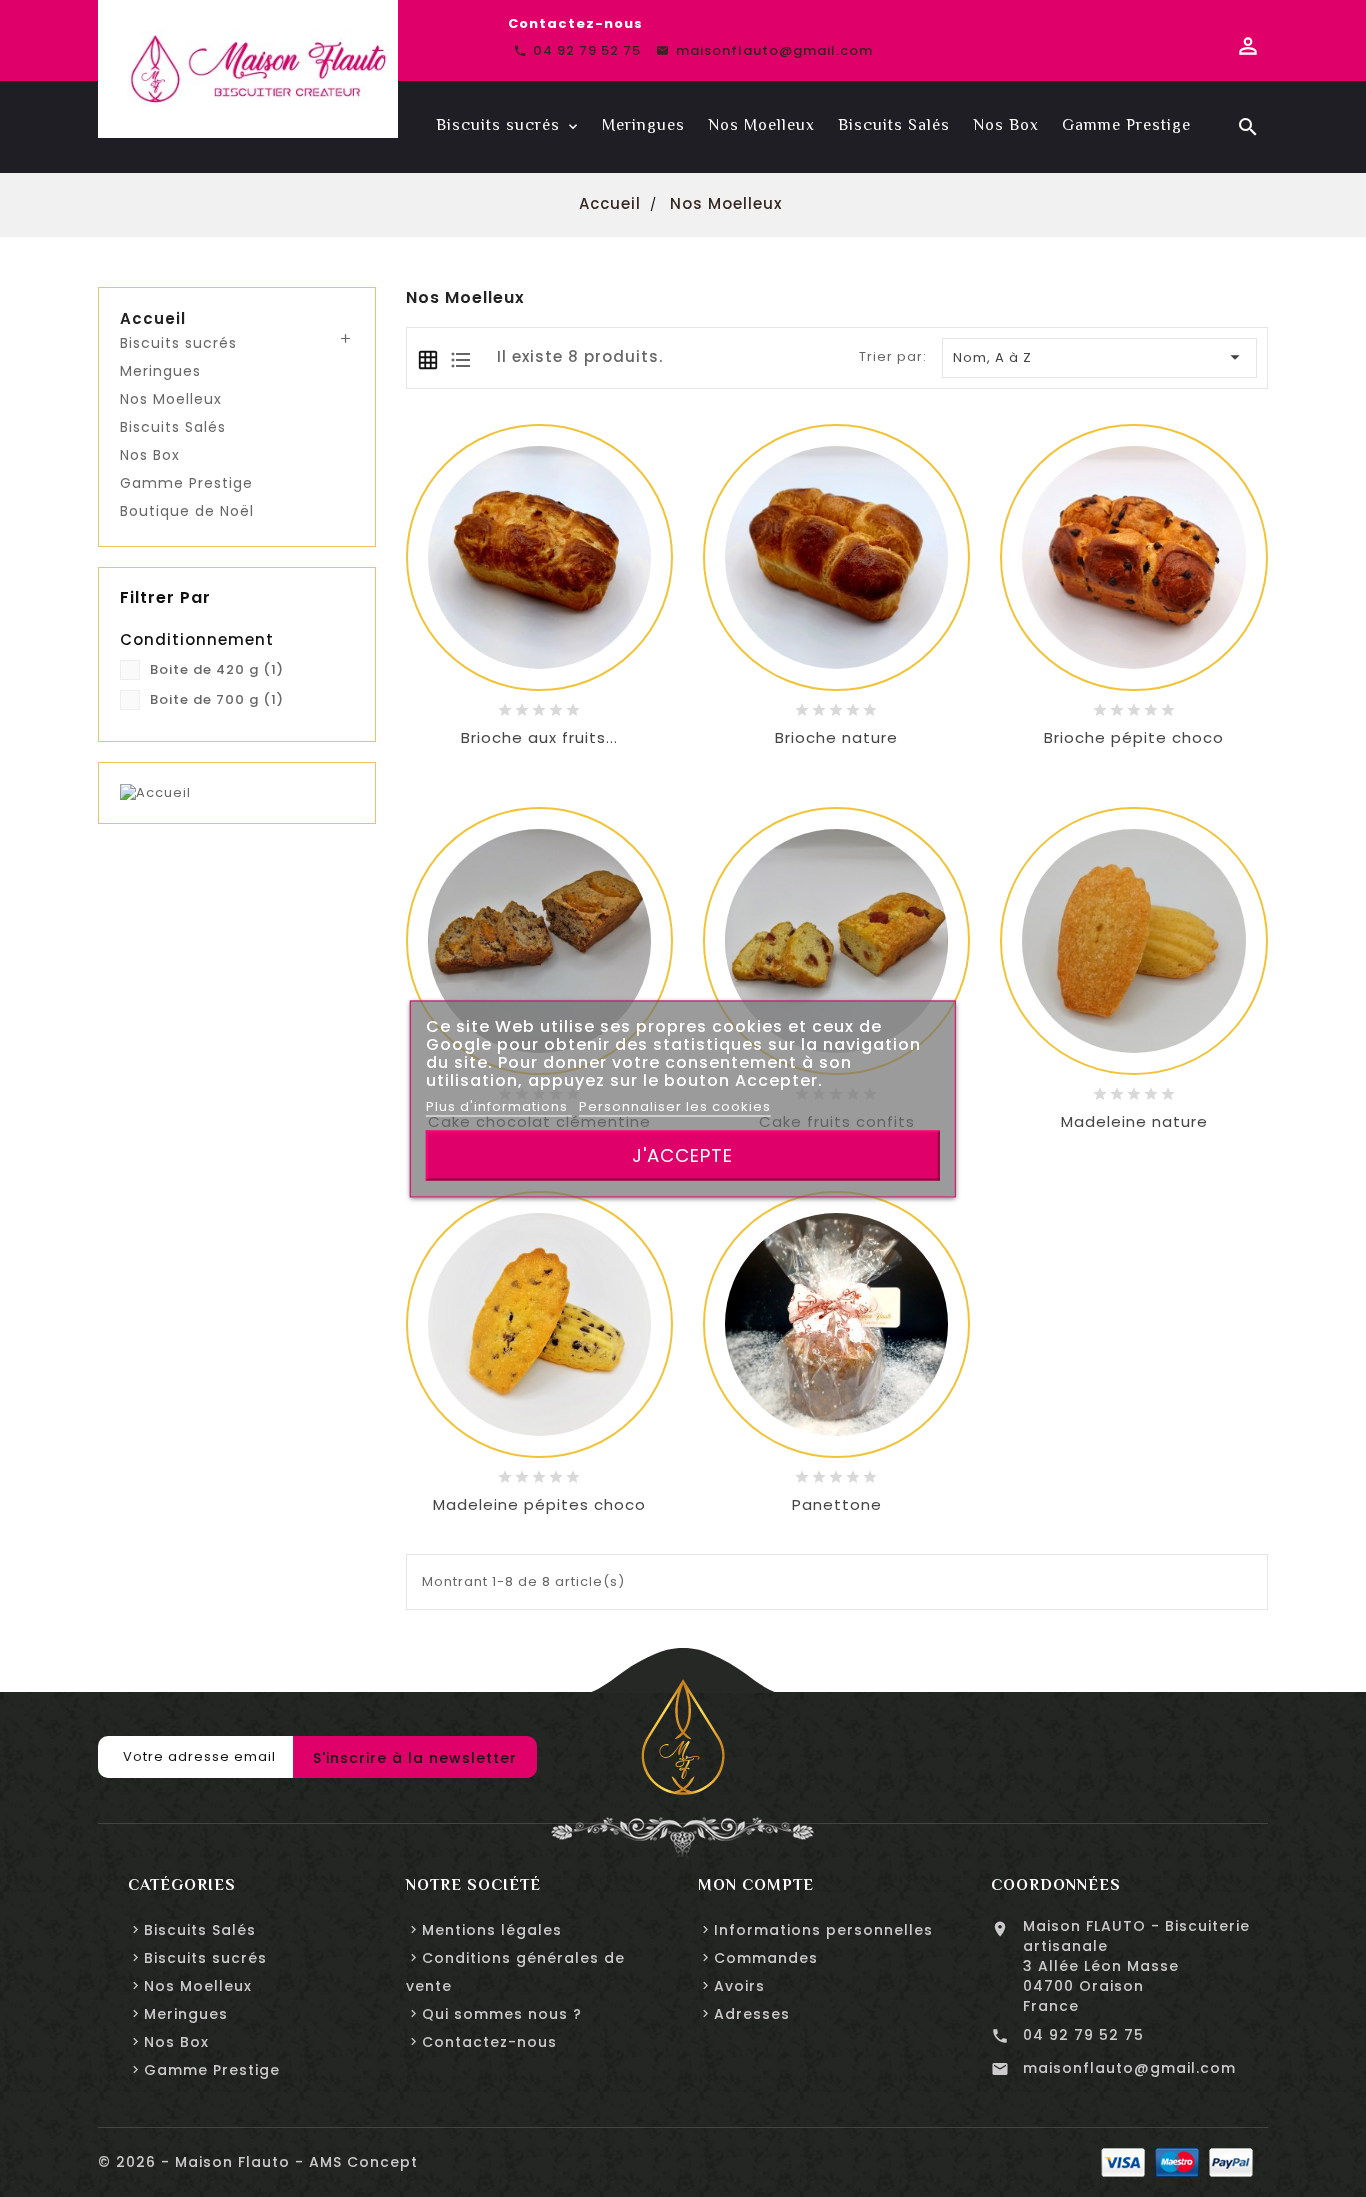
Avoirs (739, 1986)
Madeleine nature (1134, 1121)
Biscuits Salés (173, 427)
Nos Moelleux (171, 399)
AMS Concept (363, 2162)
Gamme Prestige (186, 483)
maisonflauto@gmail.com (1129, 2068)
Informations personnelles (823, 1930)
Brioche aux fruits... (539, 737)
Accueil (153, 319)
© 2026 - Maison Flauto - (203, 2162)
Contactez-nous (575, 24)
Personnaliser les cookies (675, 1105)
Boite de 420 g (217, 669)
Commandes (766, 1958)
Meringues (160, 371)
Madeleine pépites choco (539, 1504)
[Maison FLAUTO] (683, 1737)
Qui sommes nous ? (502, 2014)
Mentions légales (492, 1930)
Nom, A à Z (1100, 357)
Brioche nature (836, 737)
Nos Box (150, 455)
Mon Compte (756, 1885)
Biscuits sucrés (178, 343)
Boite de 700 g (217, 699)
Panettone (837, 1504)
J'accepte (682, 1154)
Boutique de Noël (187, 511)
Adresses (752, 2014)
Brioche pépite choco (1134, 737)
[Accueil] (155, 792)
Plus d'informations (499, 1105)
